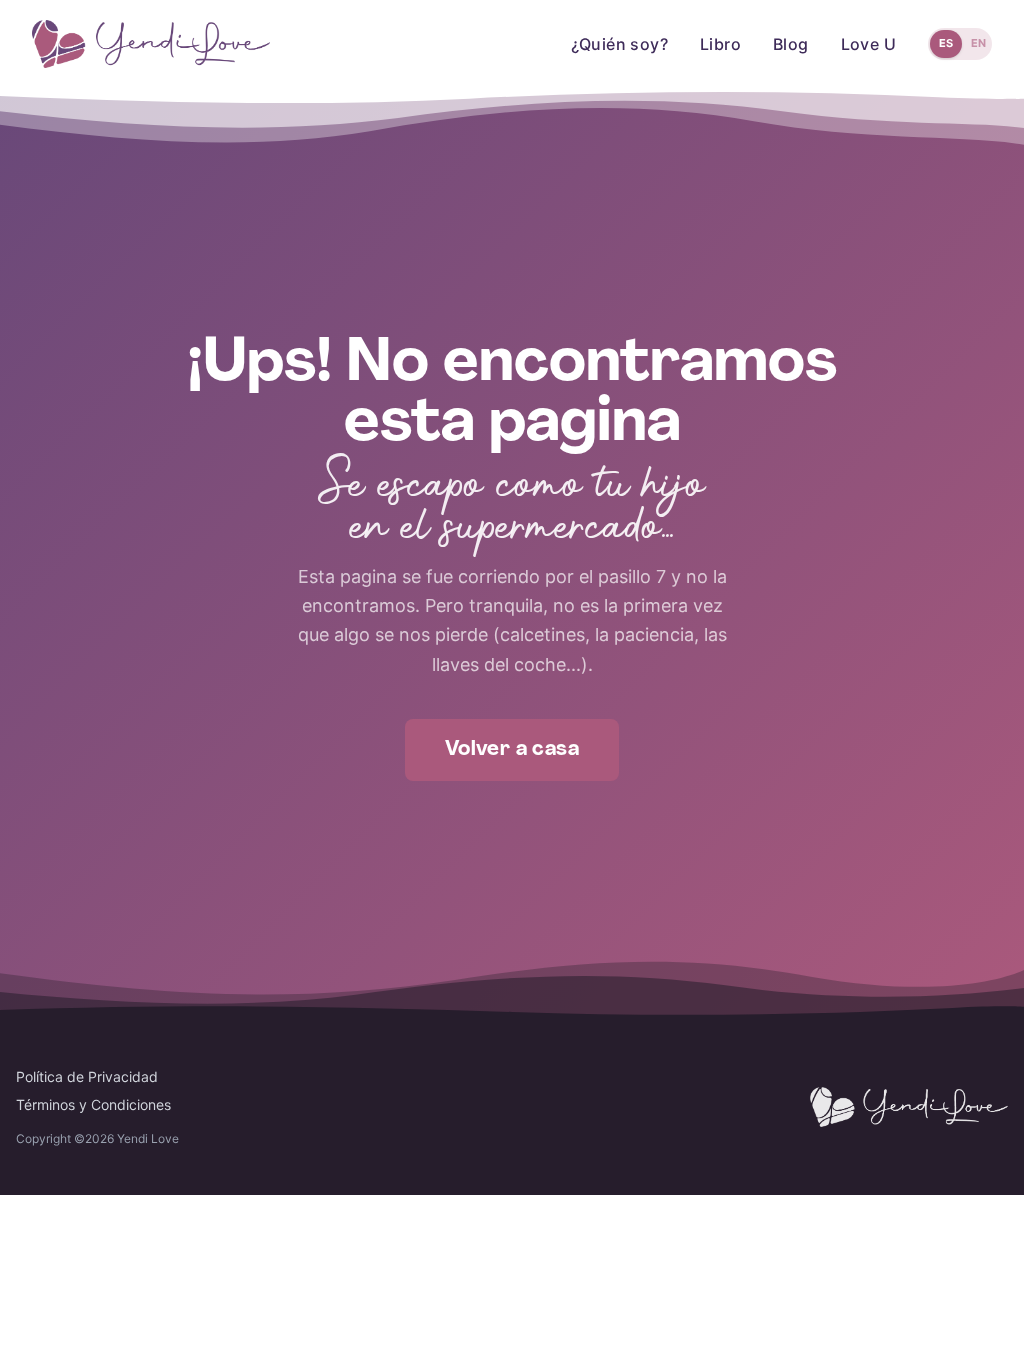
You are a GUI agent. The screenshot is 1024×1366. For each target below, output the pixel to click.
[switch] (960, 44)
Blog (791, 44)
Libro (720, 44)
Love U (868, 44)
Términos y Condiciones (93, 1104)
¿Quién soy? (619, 44)
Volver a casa (512, 750)
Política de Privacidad (87, 1076)
